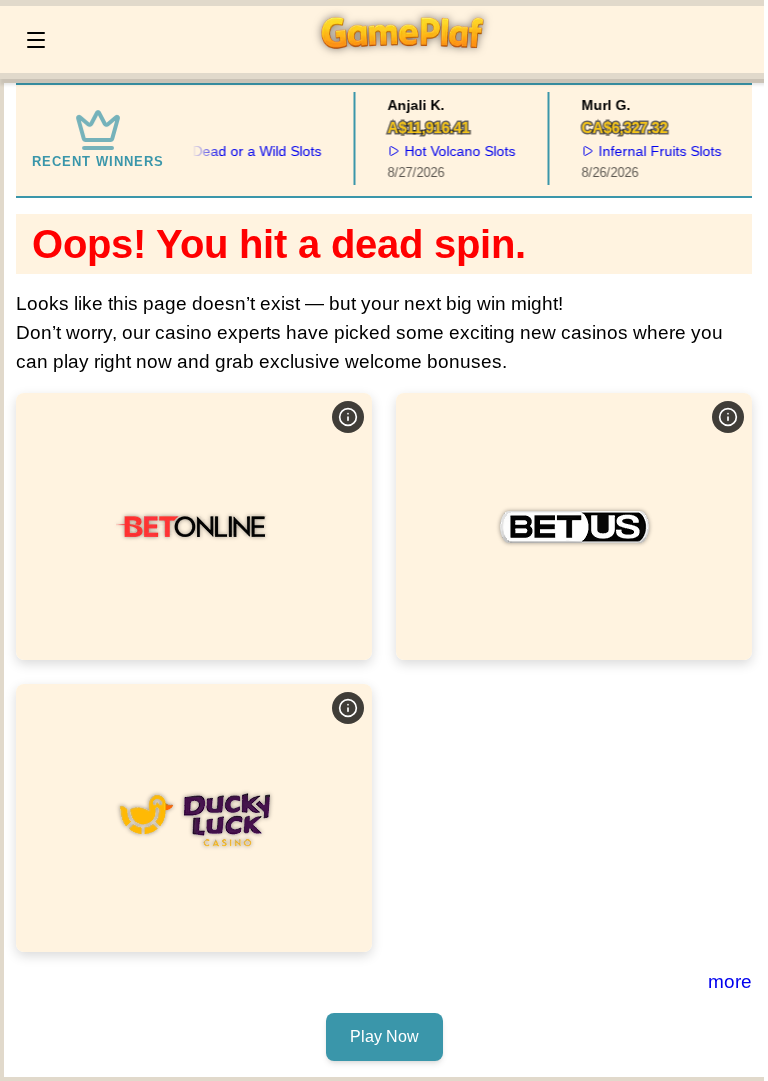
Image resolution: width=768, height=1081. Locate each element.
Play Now (194, 525)
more (730, 981)
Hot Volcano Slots (455, 151)
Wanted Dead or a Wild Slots (226, 151)
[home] (410, 59)
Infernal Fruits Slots (654, 151)
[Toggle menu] (36, 40)
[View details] (348, 417)
